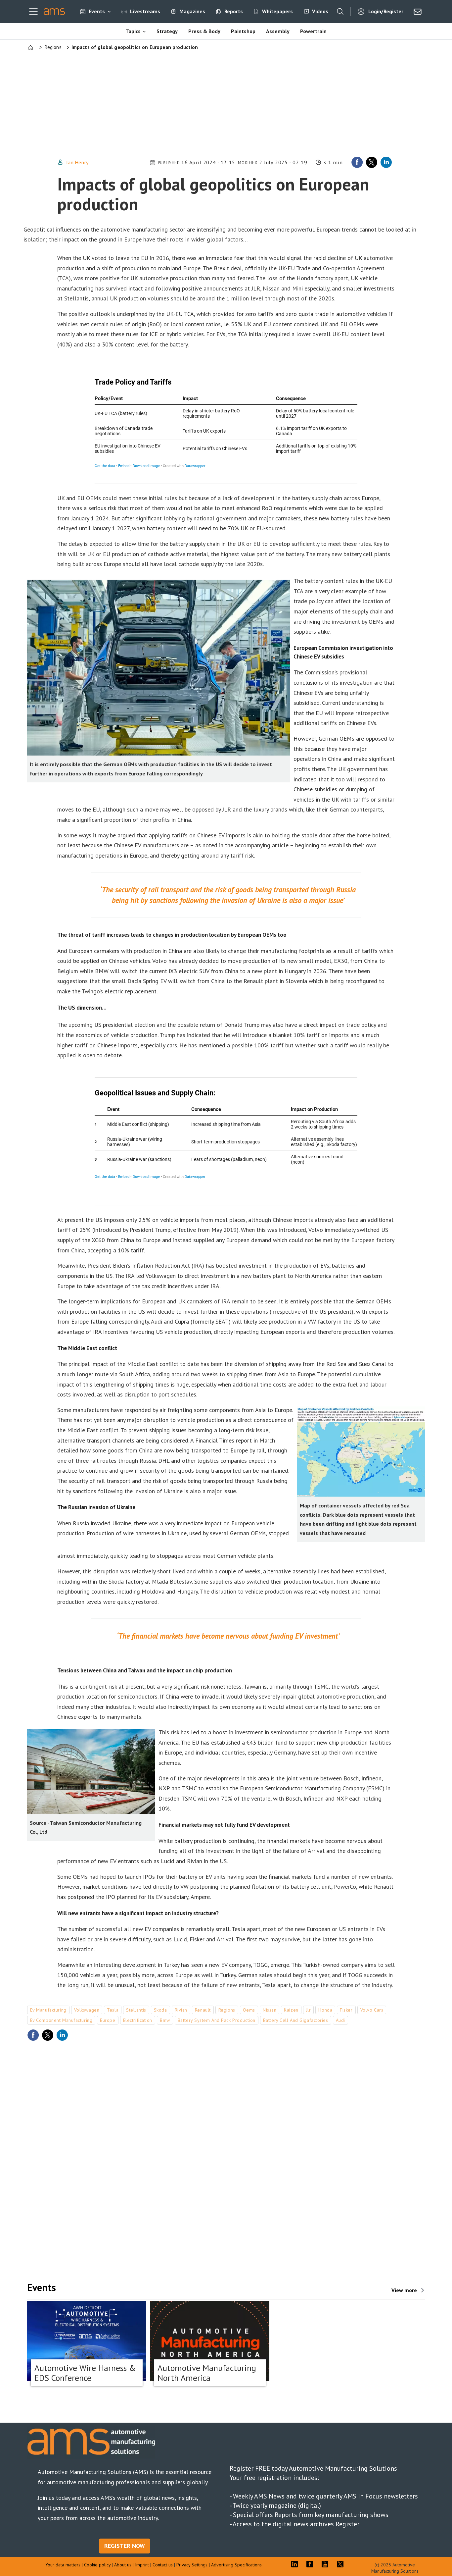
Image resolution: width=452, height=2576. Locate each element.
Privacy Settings (192, 2565)
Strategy (167, 31)
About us (123, 2565)
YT (327, 2564)
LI (296, 2564)
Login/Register (386, 11)
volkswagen (87, 2010)
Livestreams (145, 11)
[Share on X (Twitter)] (372, 162)
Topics (133, 31)
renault (203, 2010)
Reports (234, 11)
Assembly (278, 31)
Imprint (142, 2565)
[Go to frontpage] (54, 12)
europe (108, 2020)
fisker (346, 2010)
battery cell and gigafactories (296, 2020)
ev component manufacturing (61, 2020)
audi (340, 2020)
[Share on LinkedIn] (386, 162)
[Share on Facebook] (357, 162)
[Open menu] (33, 12)
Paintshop (243, 31)
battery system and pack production (217, 2020)
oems (249, 2010)
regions (227, 2010)
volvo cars (372, 2010)
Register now (125, 2546)
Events (97, 11)
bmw (165, 2020)
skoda (160, 2010)
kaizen (291, 2010)
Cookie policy (98, 2565)
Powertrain (313, 31)
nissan (270, 2010)
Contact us (163, 2565)
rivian (181, 2010)
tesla (113, 2010)
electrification (138, 2020)
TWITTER (342, 2564)
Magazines (192, 11)
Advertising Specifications (236, 2565)
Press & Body (204, 31)
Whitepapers (277, 11)
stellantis (136, 2010)
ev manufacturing (48, 2010)
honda (325, 2010)
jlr (309, 2010)
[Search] (340, 12)
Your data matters (63, 2565)
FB (311, 2564)
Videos (320, 11)
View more (404, 2290)
